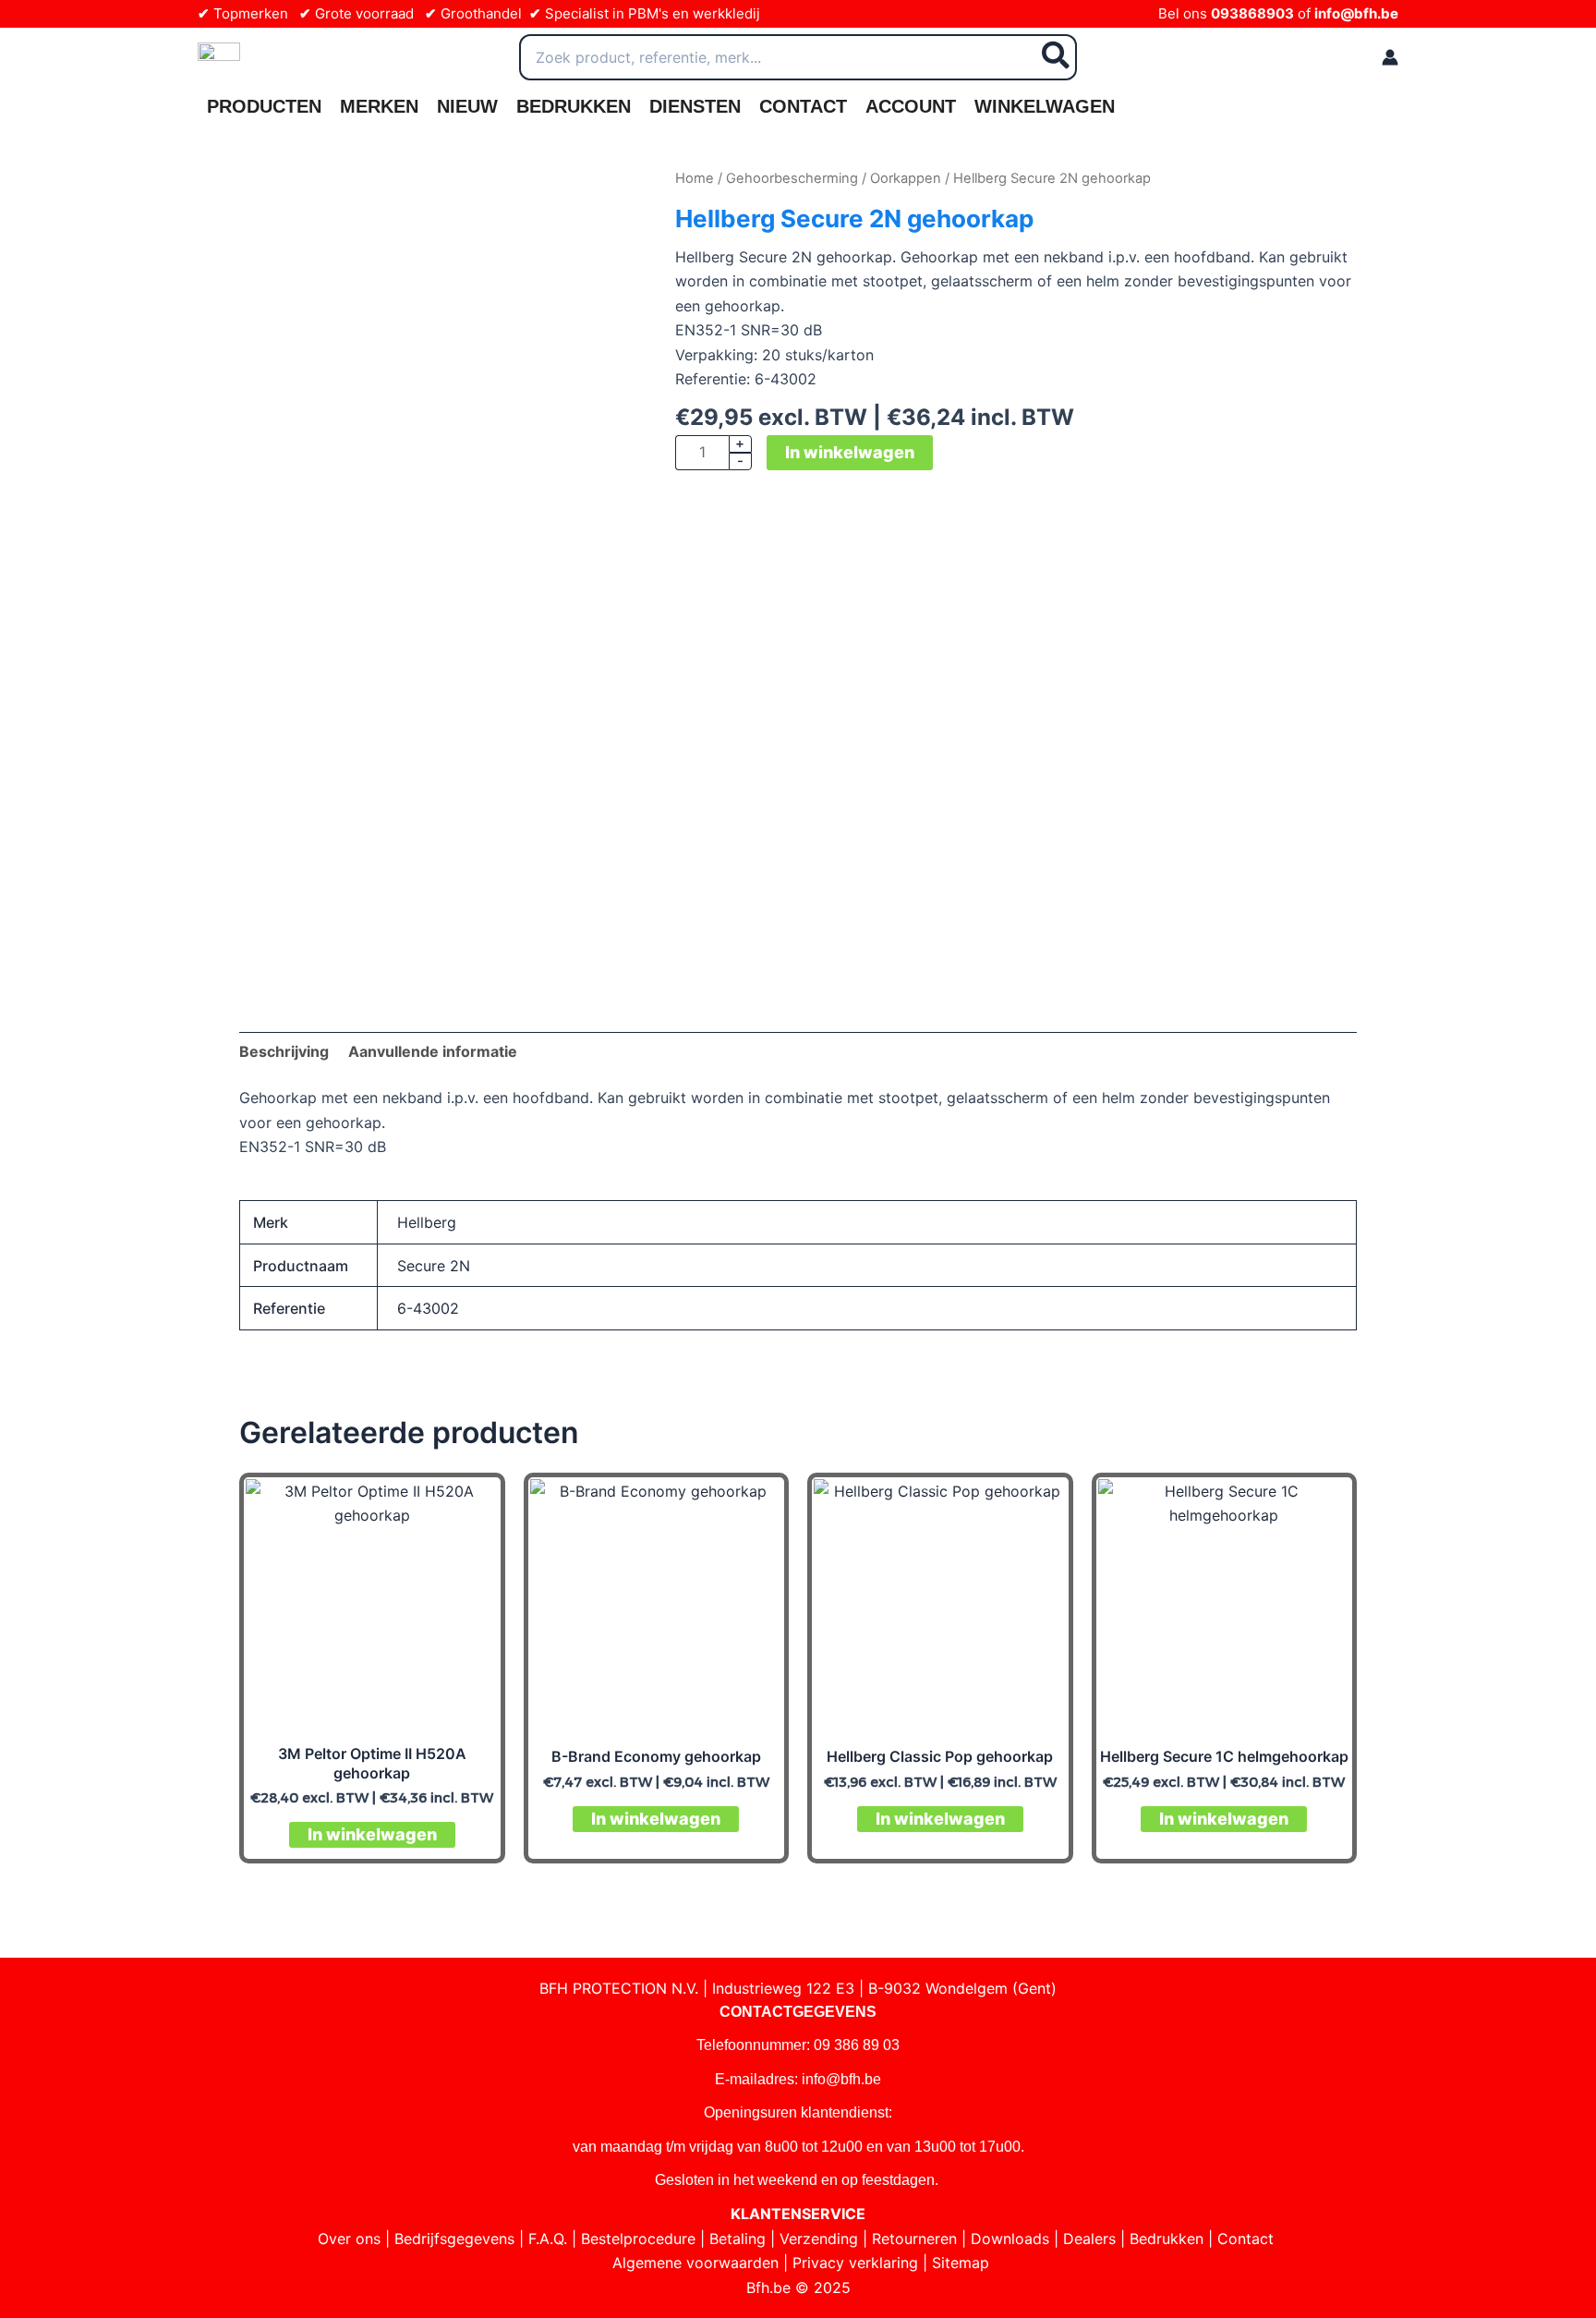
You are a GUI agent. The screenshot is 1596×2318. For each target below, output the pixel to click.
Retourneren (914, 2239)
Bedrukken (574, 106)
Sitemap (961, 2263)
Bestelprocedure (638, 2239)
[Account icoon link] (1390, 57)
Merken (379, 106)
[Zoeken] (1057, 57)
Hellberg (427, 1222)
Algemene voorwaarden (695, 2263)
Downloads (1010, 2239)
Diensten (695, 106)
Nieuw (467, 106)
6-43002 (428, 1308)
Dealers (1089, 2239)
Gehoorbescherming (792, 178)
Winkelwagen (1045, 106)
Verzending (819, 2239)
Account (911, 106)
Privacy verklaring (855, 2263)
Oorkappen (906, 178)
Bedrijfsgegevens (454, 2239)
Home (695, 178)
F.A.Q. (548, 2239)
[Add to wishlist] (267, 194)
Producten (264, 106)
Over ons (349, 2239)
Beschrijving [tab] (284, 1051)
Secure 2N (434, 1266)
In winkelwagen (850, 452)
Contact (803, 106)
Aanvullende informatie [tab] (433, 1051)
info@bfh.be (1356, 13)
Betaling (738, 2239)
